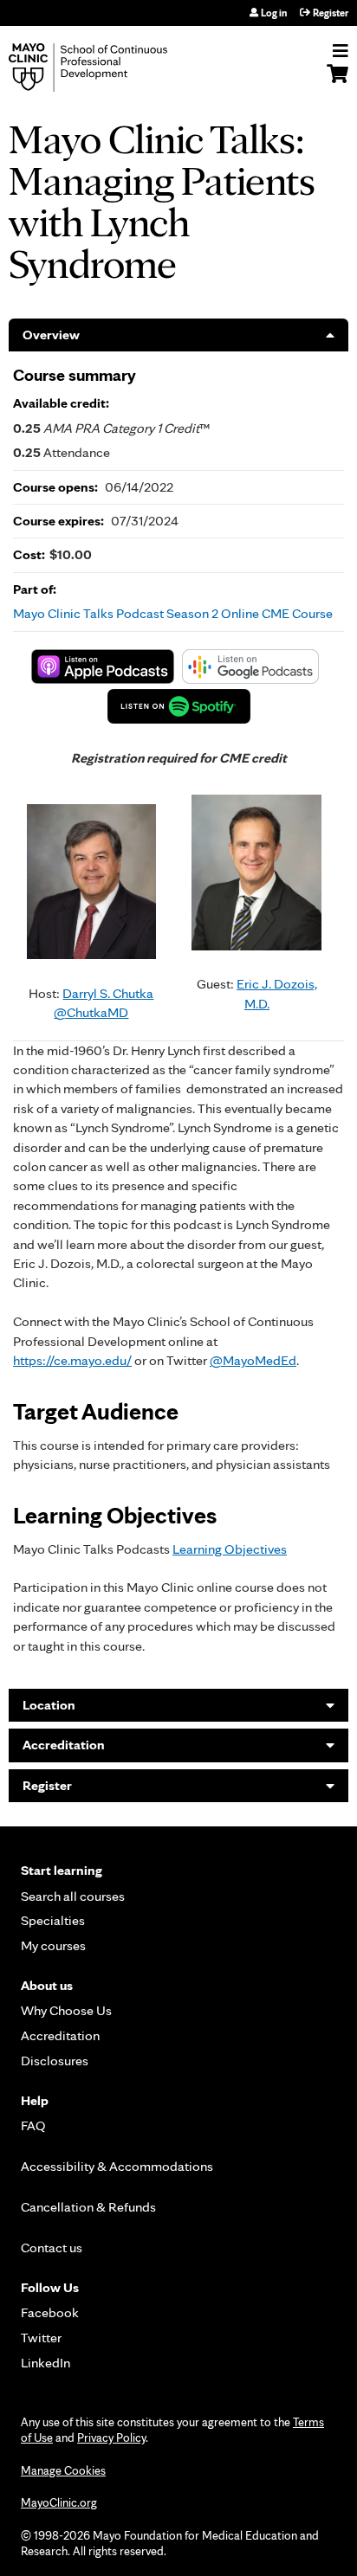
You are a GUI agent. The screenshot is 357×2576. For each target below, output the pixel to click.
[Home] (108, 68)
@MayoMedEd (253, 1360)
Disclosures (55, 2061)
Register (331, 13)
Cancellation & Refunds (88, 2207)
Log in (274, 13)
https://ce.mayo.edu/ (72, 1360)
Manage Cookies (63, 2470)
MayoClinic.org (59, 2502)
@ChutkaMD (91, 1012)
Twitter (41, 2338)
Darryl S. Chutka (108, 993)
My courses (53, 1945)
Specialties (53, 1920)
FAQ (33, 2125)
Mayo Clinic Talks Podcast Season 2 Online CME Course (173, 613)
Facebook (50, 2312)
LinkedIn (45, 2363)
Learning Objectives (230, 1549)
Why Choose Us (66, 2010)
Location (49, 1705)
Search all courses (73, 1896)
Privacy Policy (111, 2438)
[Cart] (338, 82)
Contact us (52, 2248)
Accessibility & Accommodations (117, 2166)
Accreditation (64, 1745)
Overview (51, 335)
